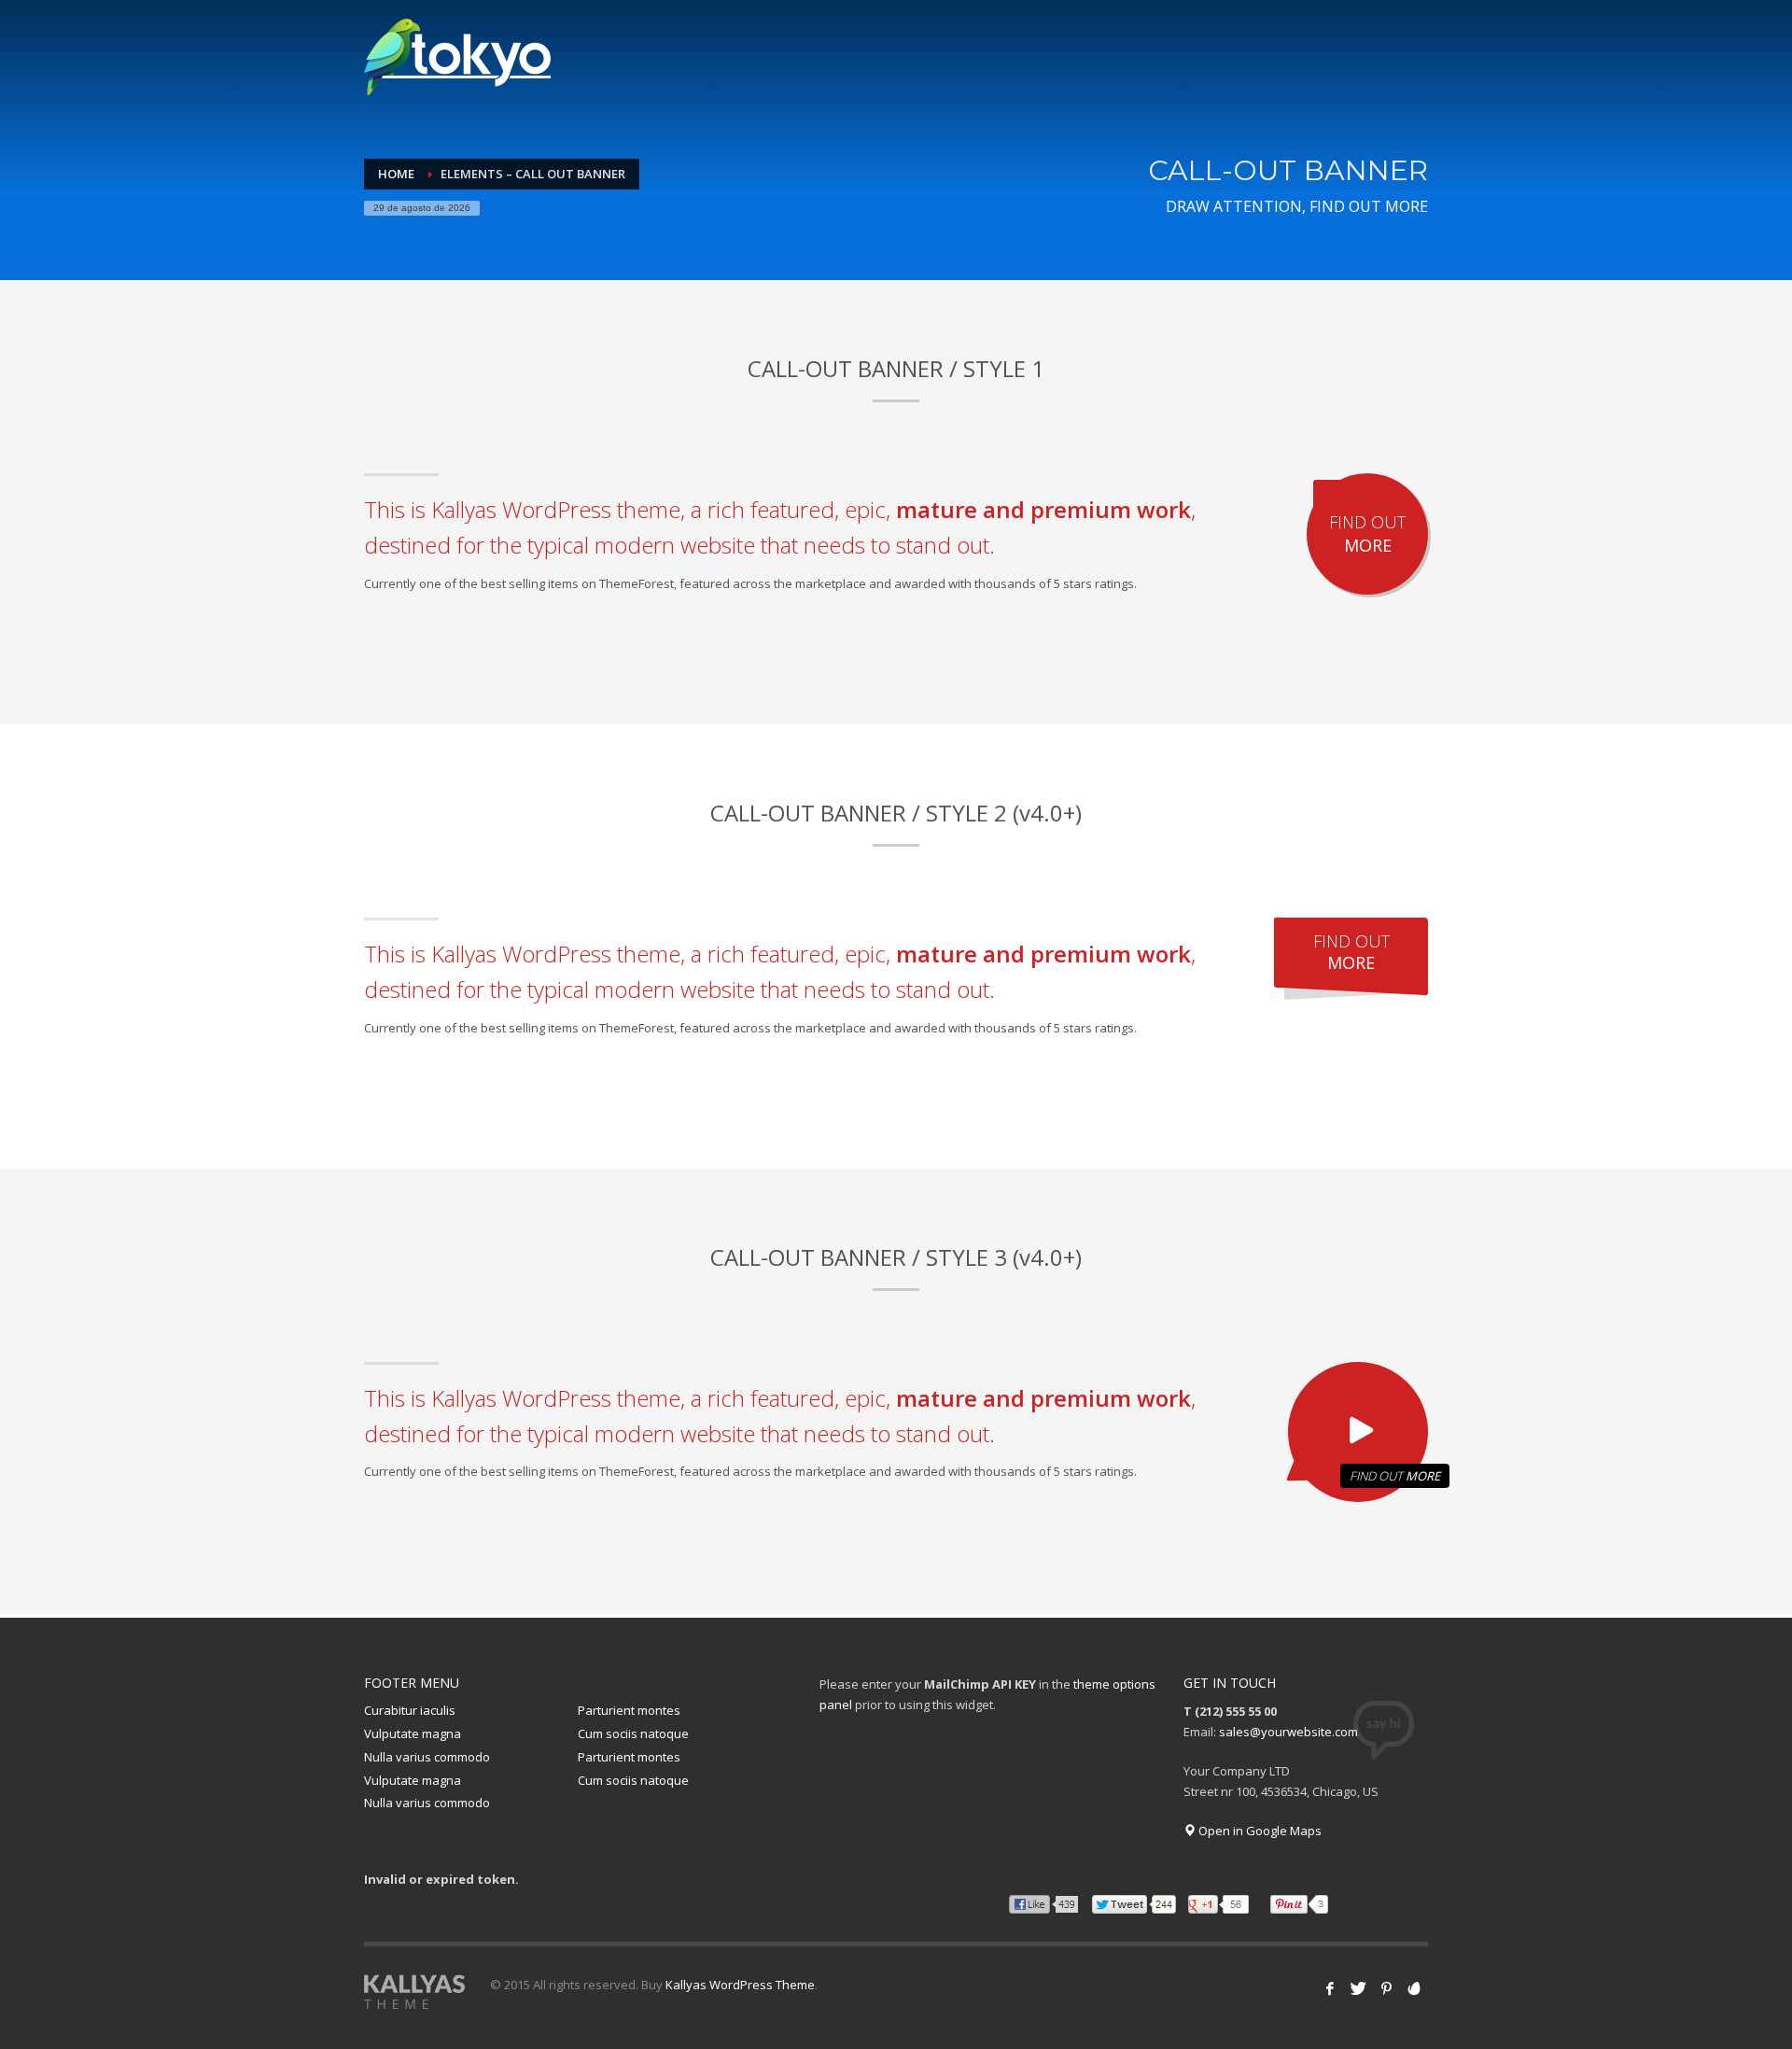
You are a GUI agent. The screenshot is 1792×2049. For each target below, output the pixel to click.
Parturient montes (629, 1710)
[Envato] (1414, 1988)
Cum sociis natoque (633, 1733)
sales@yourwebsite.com (1288, 1732)
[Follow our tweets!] (1358, 1988)
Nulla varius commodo (427, 1757)
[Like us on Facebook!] (1330, 1988)
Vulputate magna (413, 1733)
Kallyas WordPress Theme (740, 1985)
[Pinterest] (1386, 1988)
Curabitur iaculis (410, 1710)
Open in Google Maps (1259, 1831)
